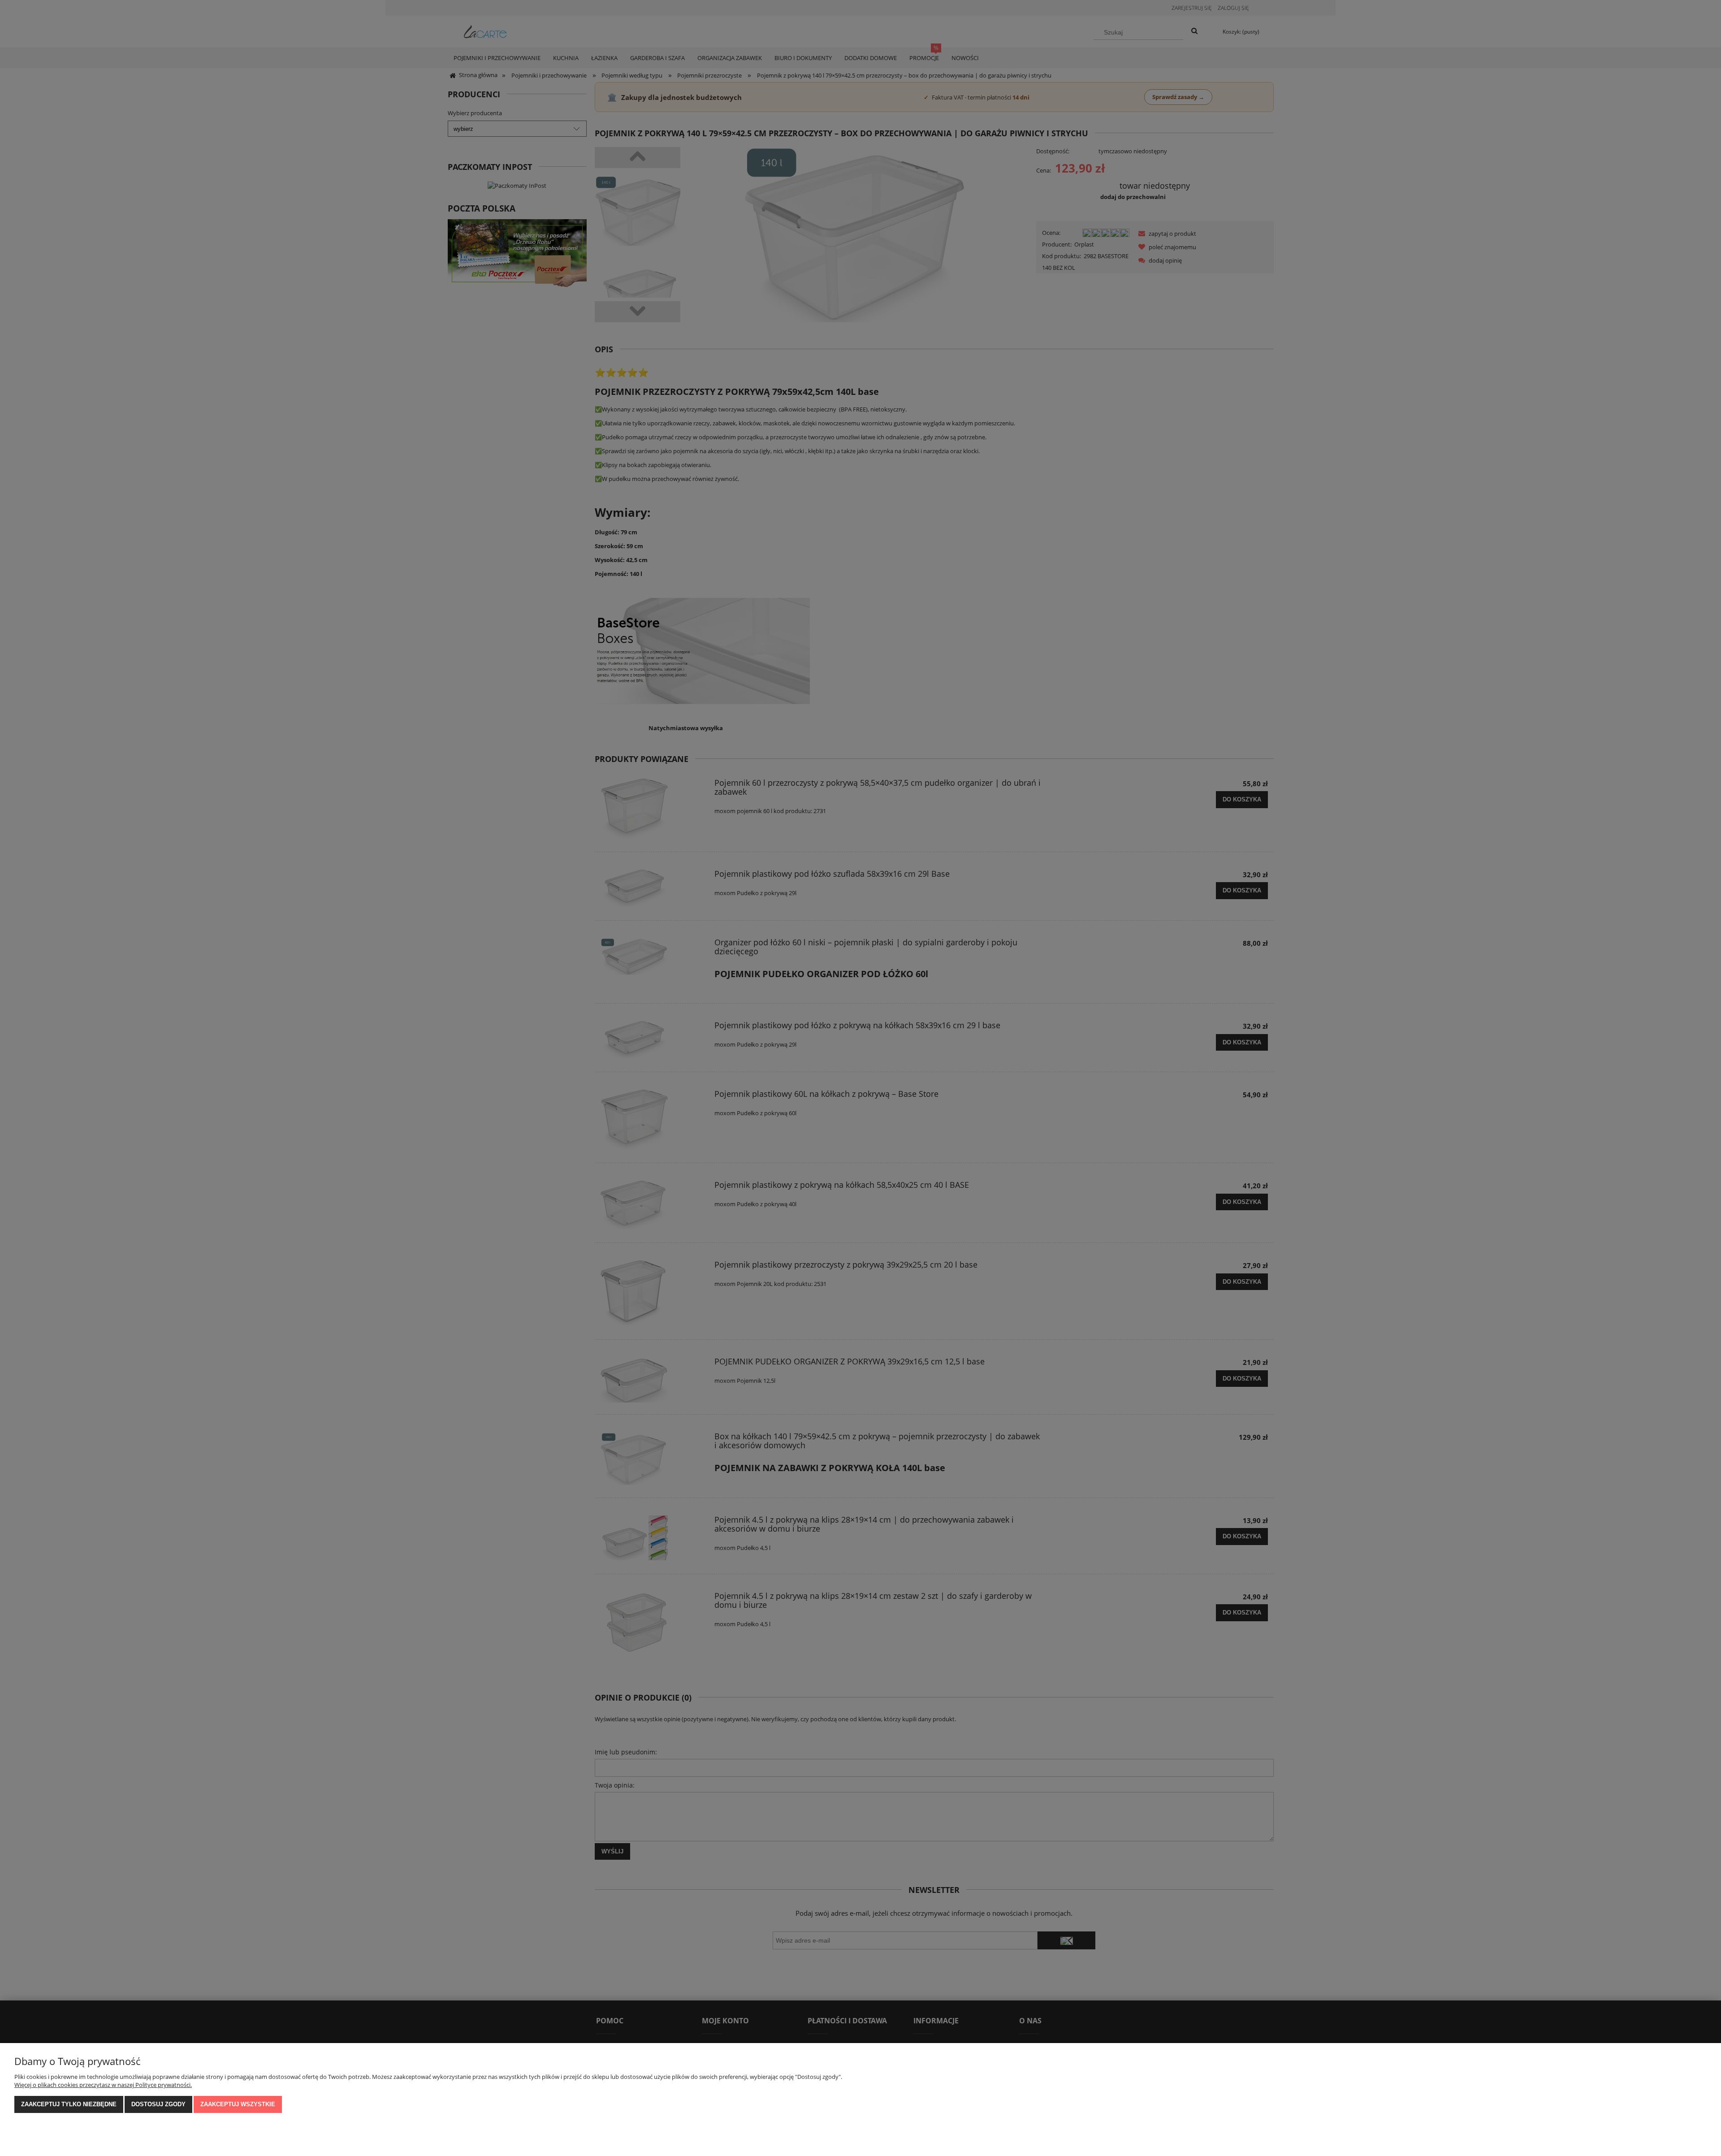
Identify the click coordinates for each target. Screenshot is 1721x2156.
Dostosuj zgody (158, 2104)
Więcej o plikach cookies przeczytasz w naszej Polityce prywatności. (103, 2085)
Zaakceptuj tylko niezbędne (69, 2104)
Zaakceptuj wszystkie (238, 2104)
